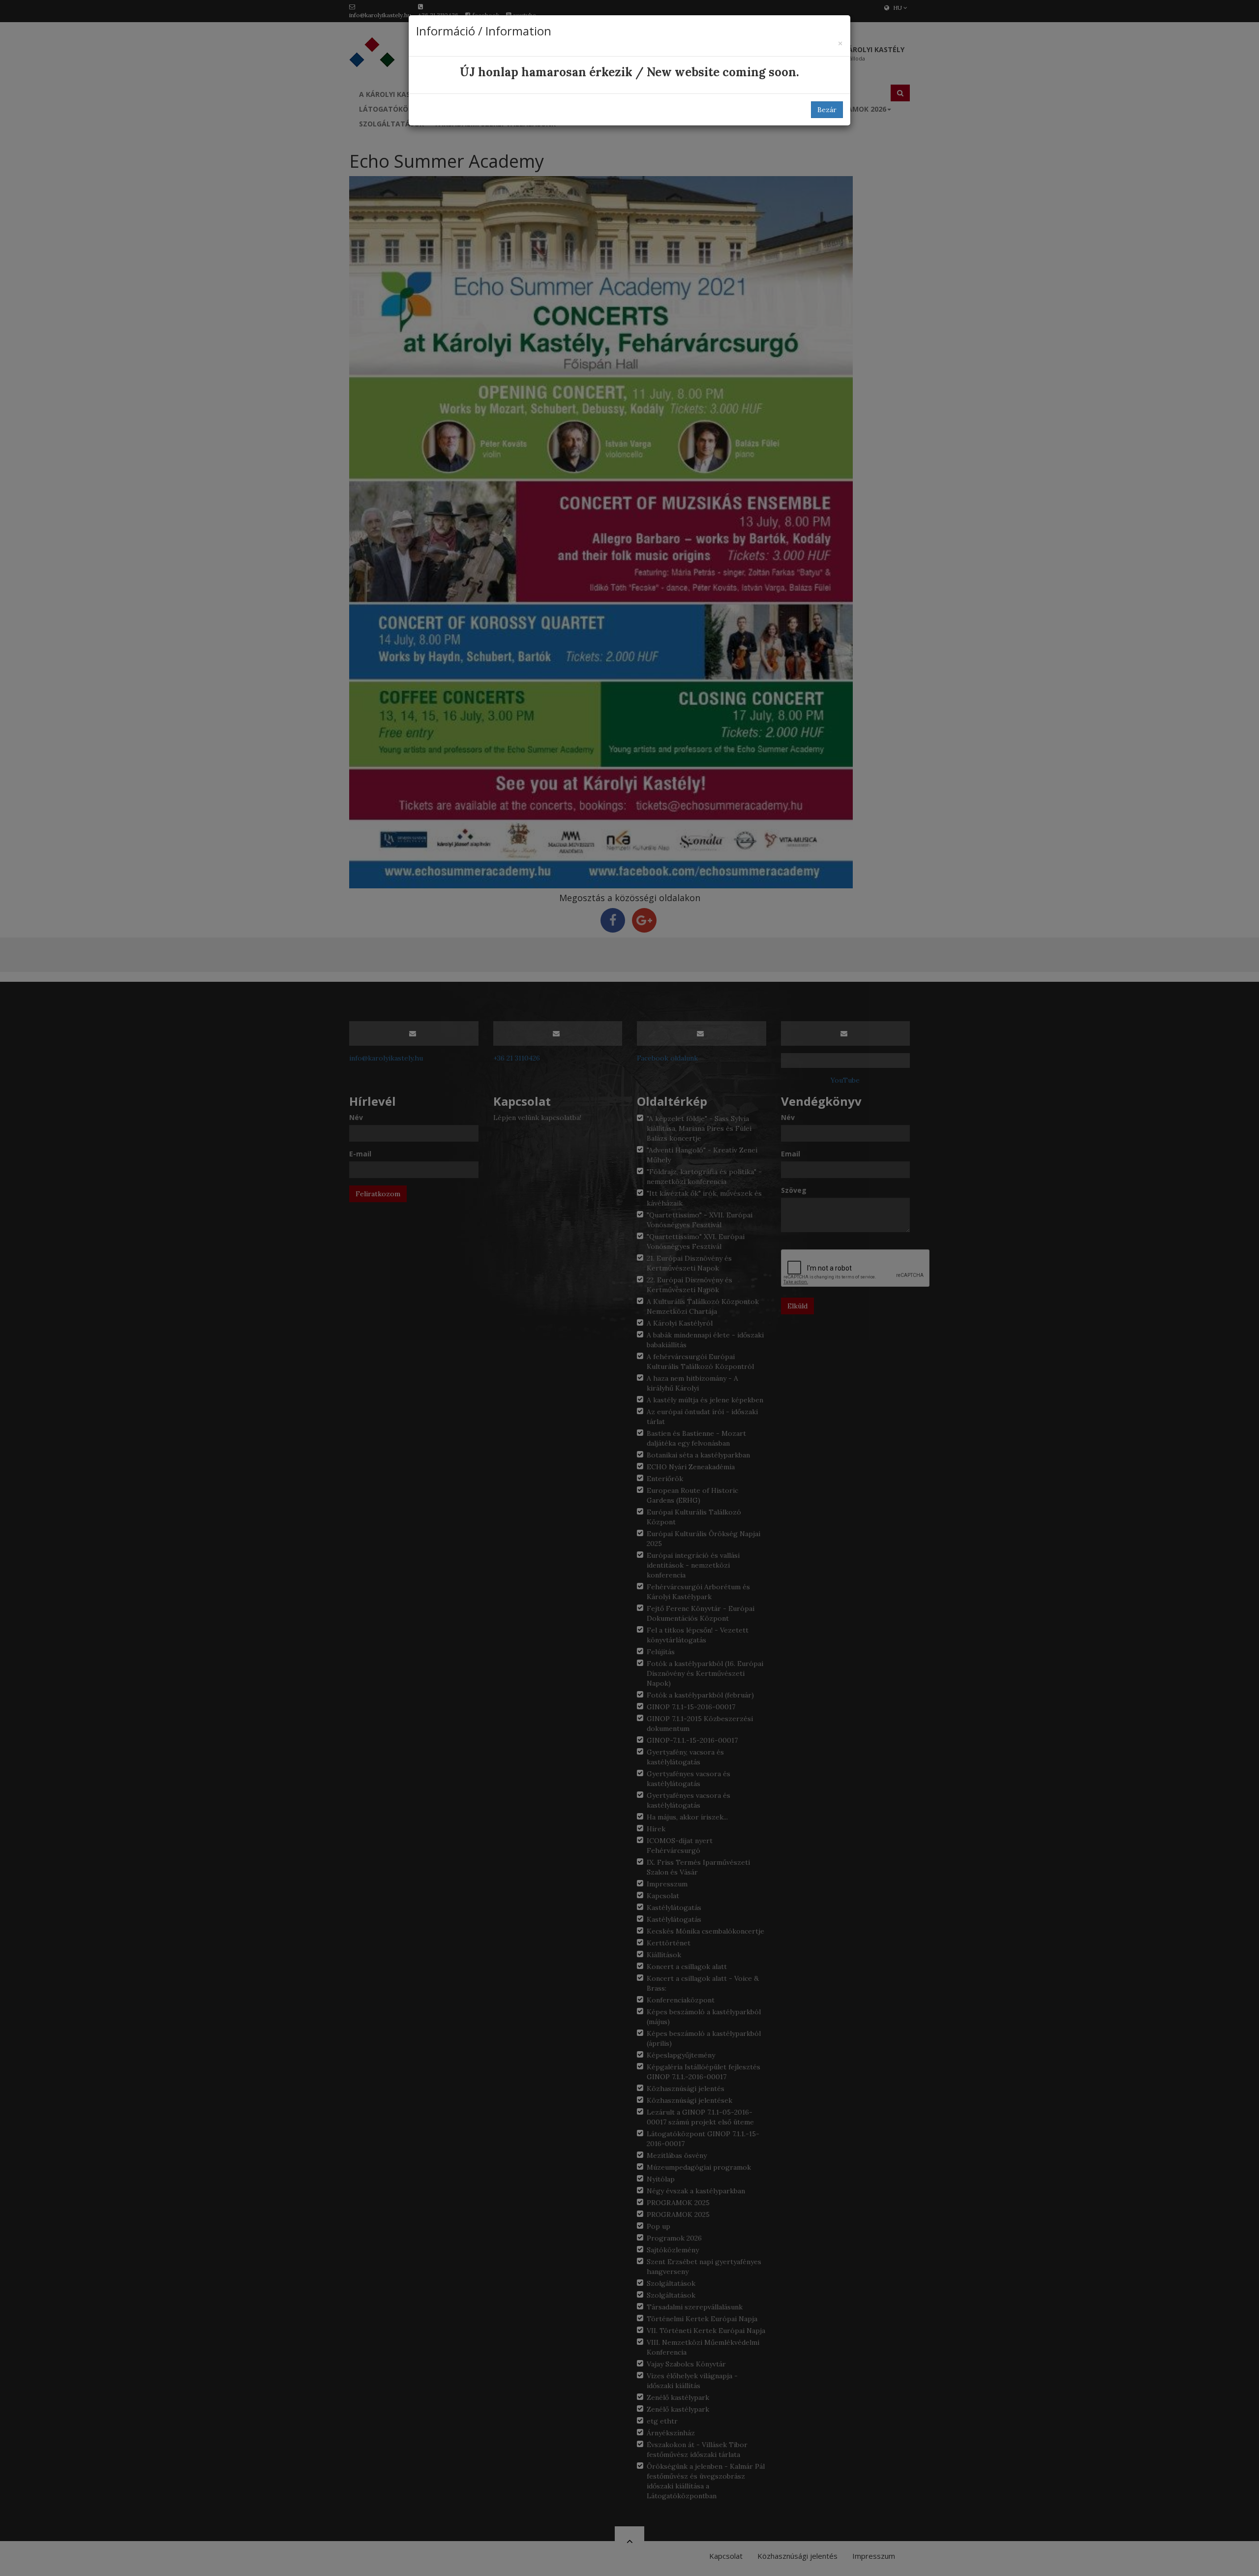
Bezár (827, 110)
